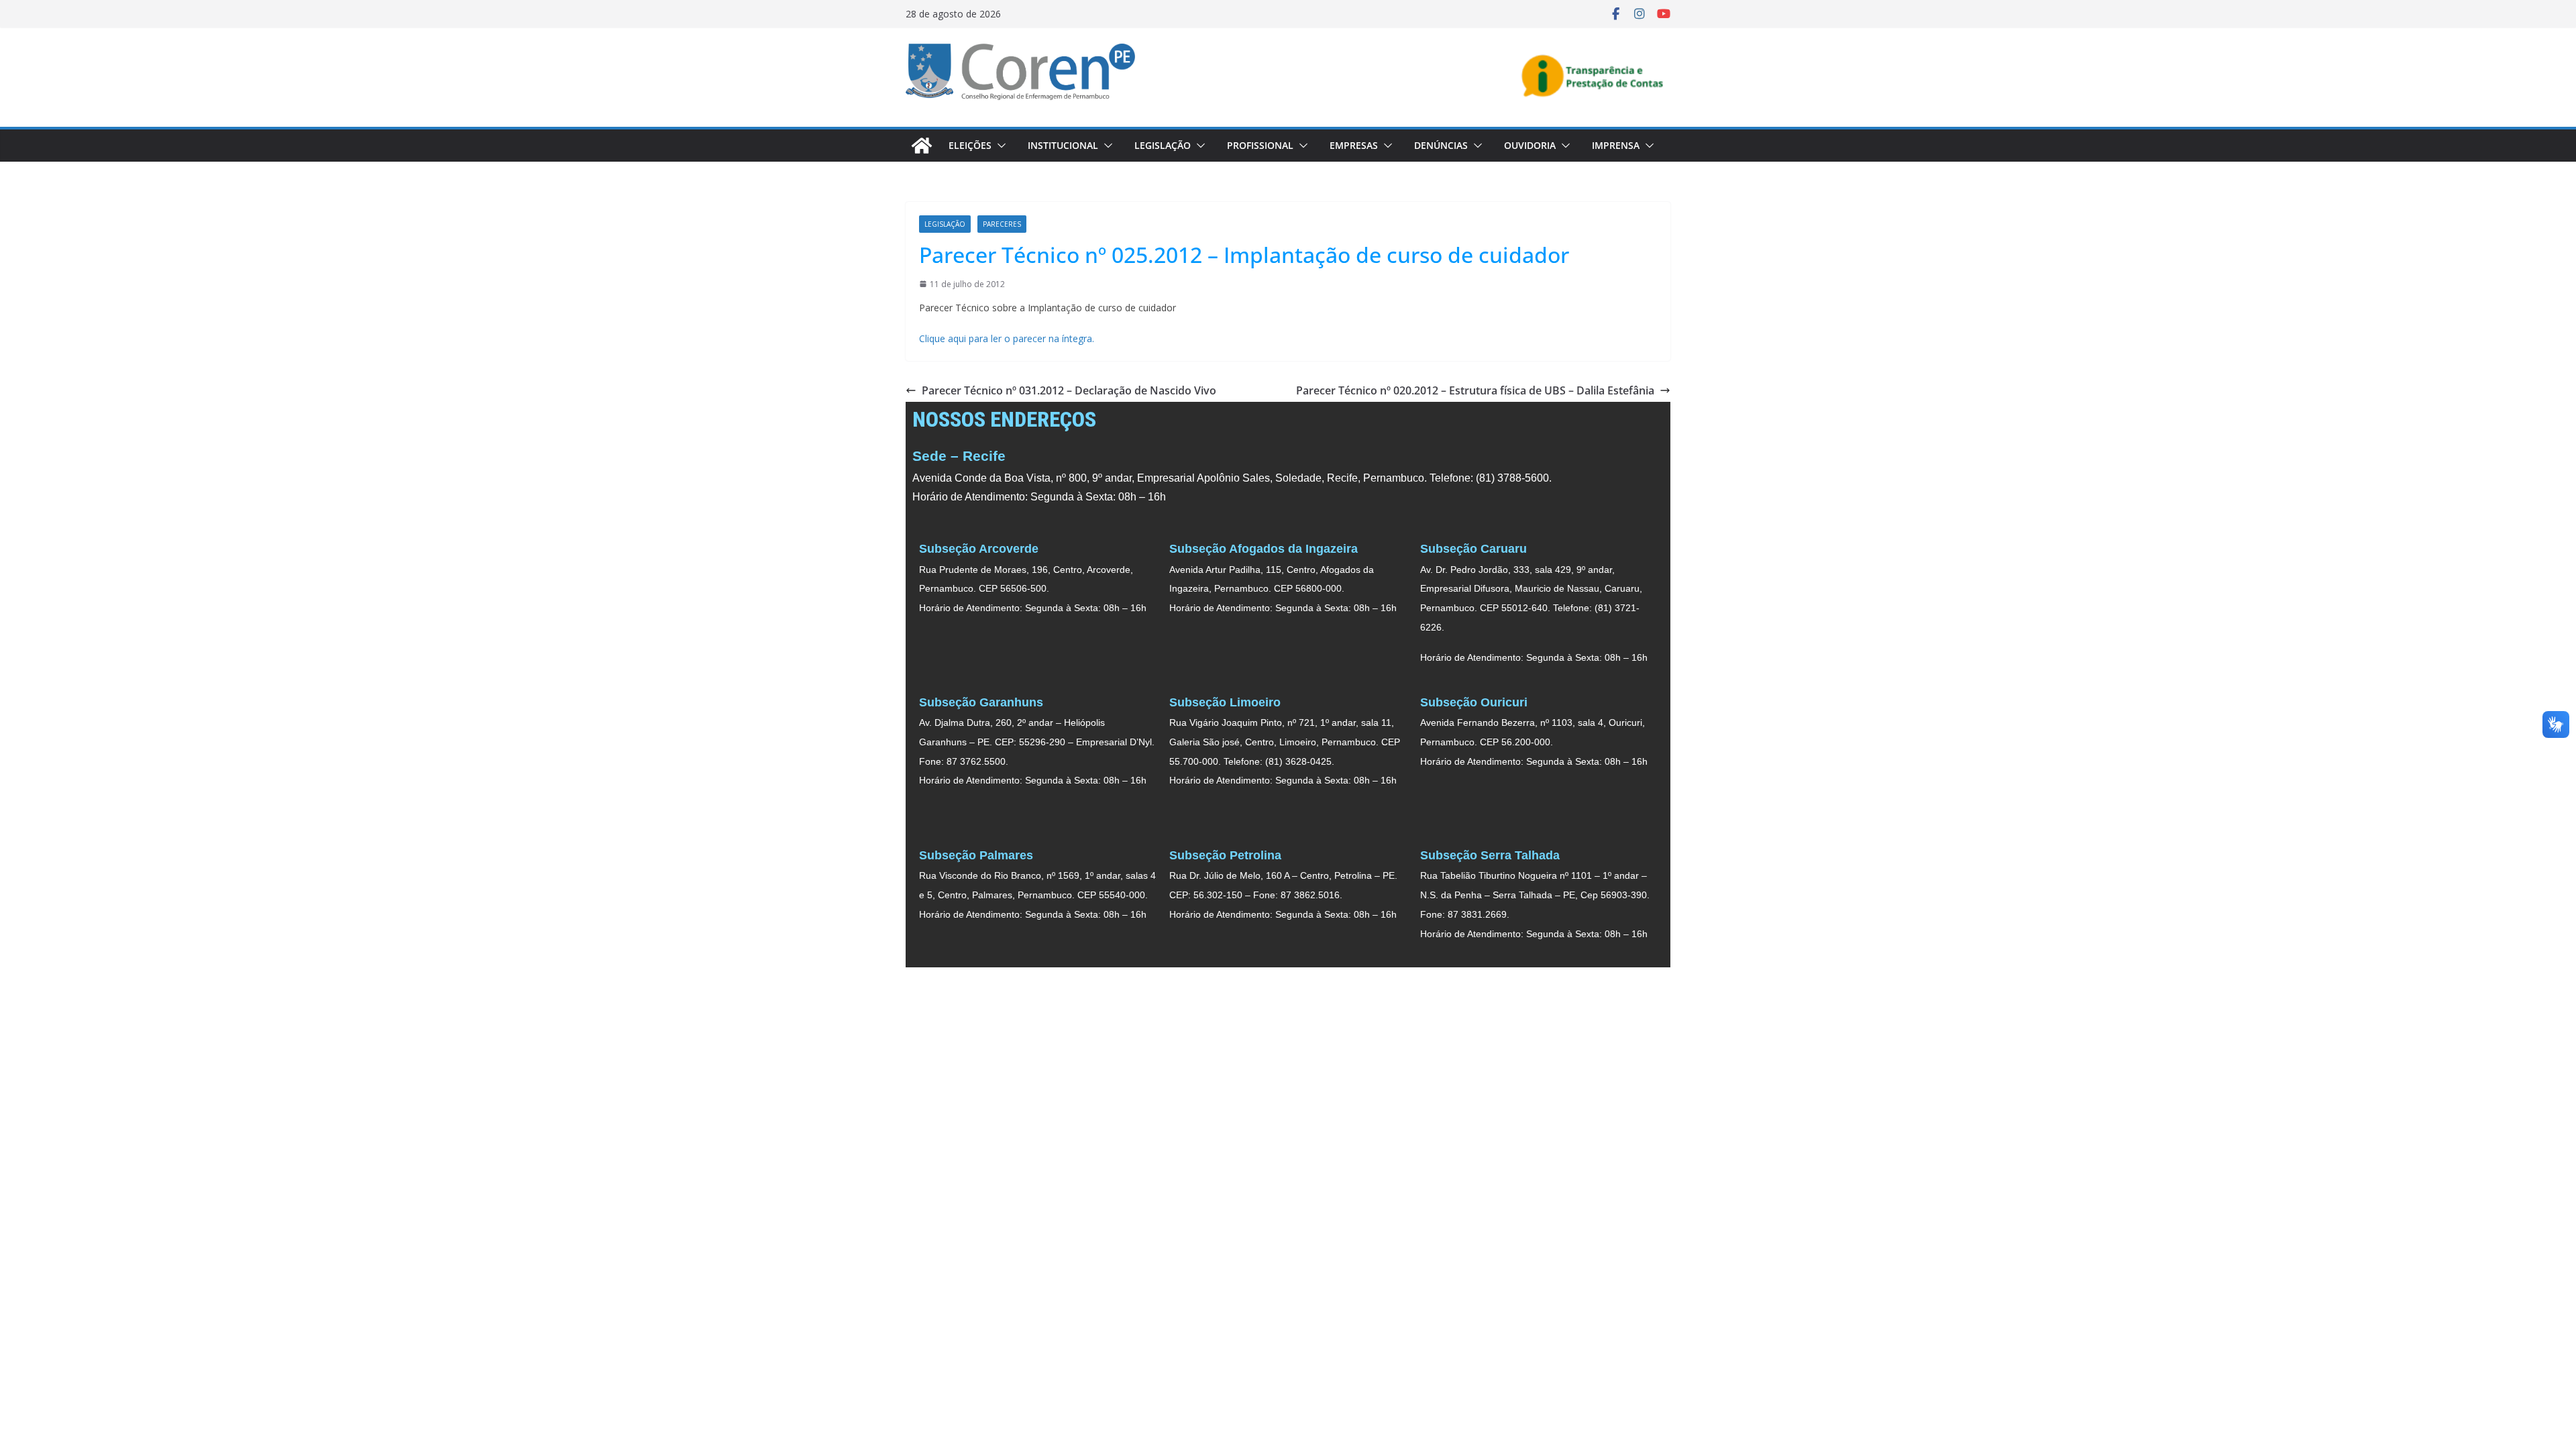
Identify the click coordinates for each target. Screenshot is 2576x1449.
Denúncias (1441, 145)
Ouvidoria (1530, 145)
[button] (999, 146)
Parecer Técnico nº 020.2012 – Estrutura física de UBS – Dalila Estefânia (1475, 390)
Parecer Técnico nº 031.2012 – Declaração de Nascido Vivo (1069, 390)
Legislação (1163, 145)
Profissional (1260, 145)
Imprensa (1616, 145)
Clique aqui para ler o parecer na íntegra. (1008, 338)
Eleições (970, 145)
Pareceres (1002, 224)
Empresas (1354, 145)
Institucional (1063, 145)
